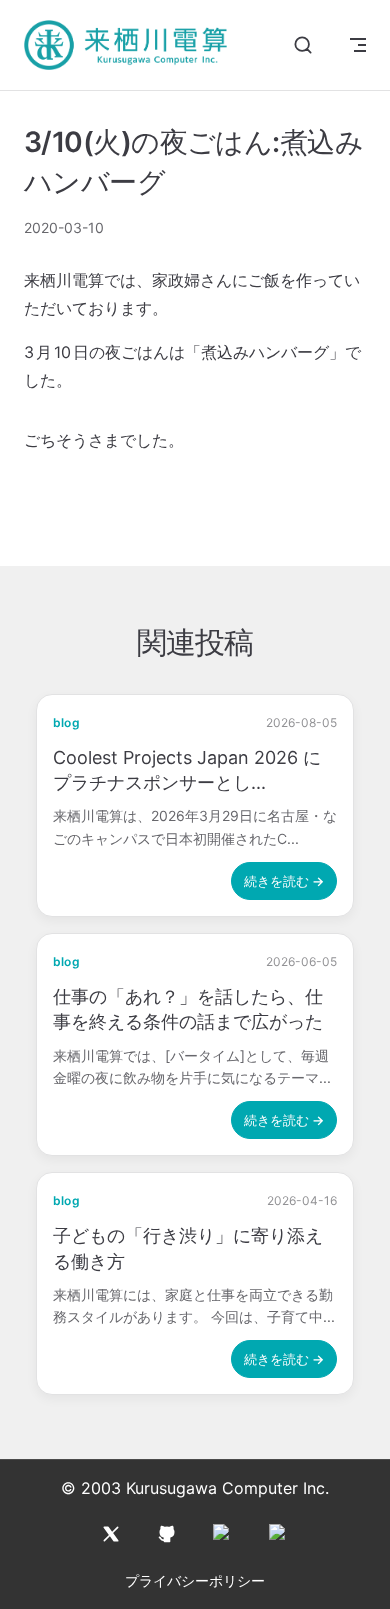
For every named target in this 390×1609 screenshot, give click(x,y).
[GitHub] (167, 1534)
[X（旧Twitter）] (111, 1534)
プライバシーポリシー (195, 1580)
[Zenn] (279, 1534)
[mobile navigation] (358, 45)
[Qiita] (223, 1534)
